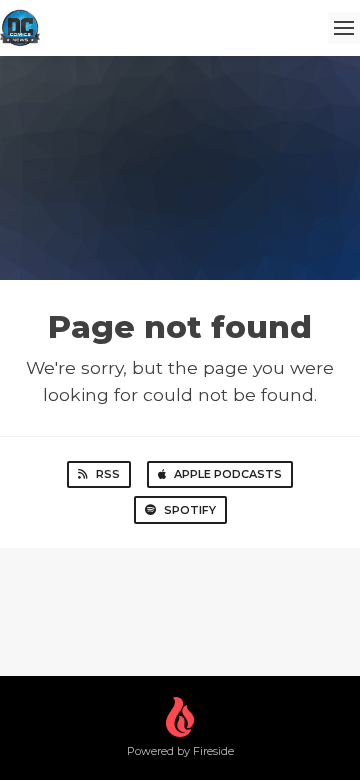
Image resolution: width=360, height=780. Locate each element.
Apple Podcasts (228, 474)
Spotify (190, 510)
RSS (108, 474)
